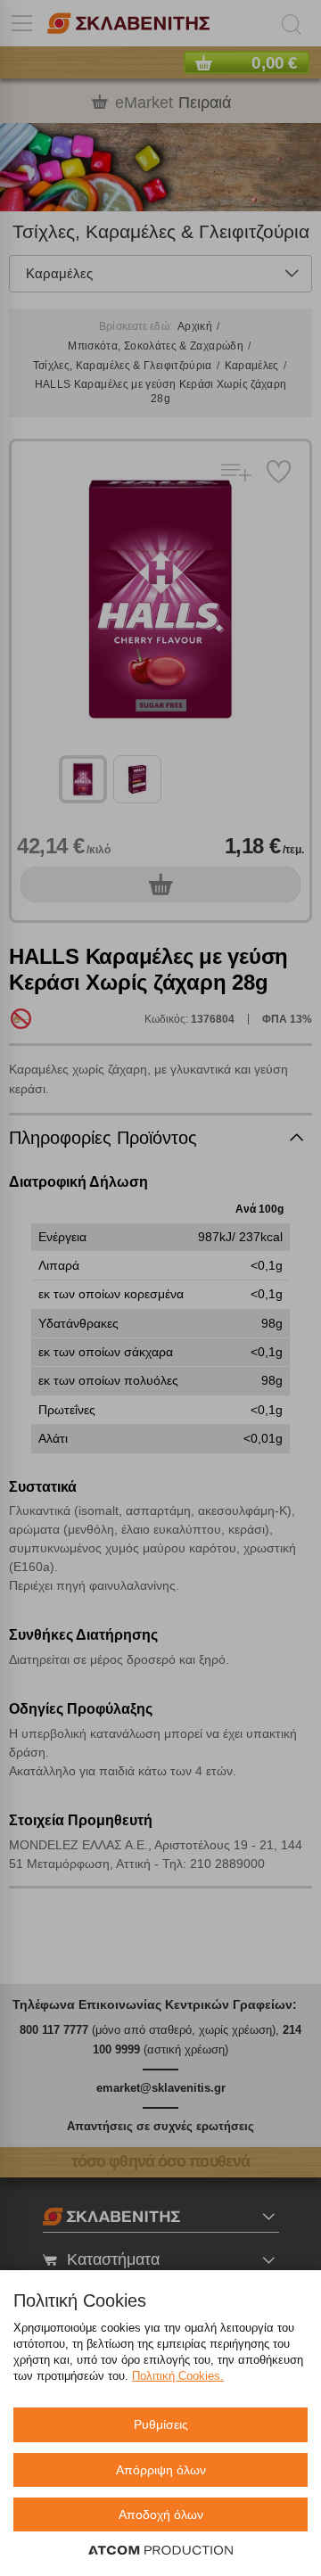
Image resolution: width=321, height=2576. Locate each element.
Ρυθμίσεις (161, 2424)
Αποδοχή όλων (161, 2514)
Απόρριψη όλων (161, 2470)
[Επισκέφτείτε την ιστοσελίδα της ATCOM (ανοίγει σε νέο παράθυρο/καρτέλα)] (160, 2551)
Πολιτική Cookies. (178, 2376)
